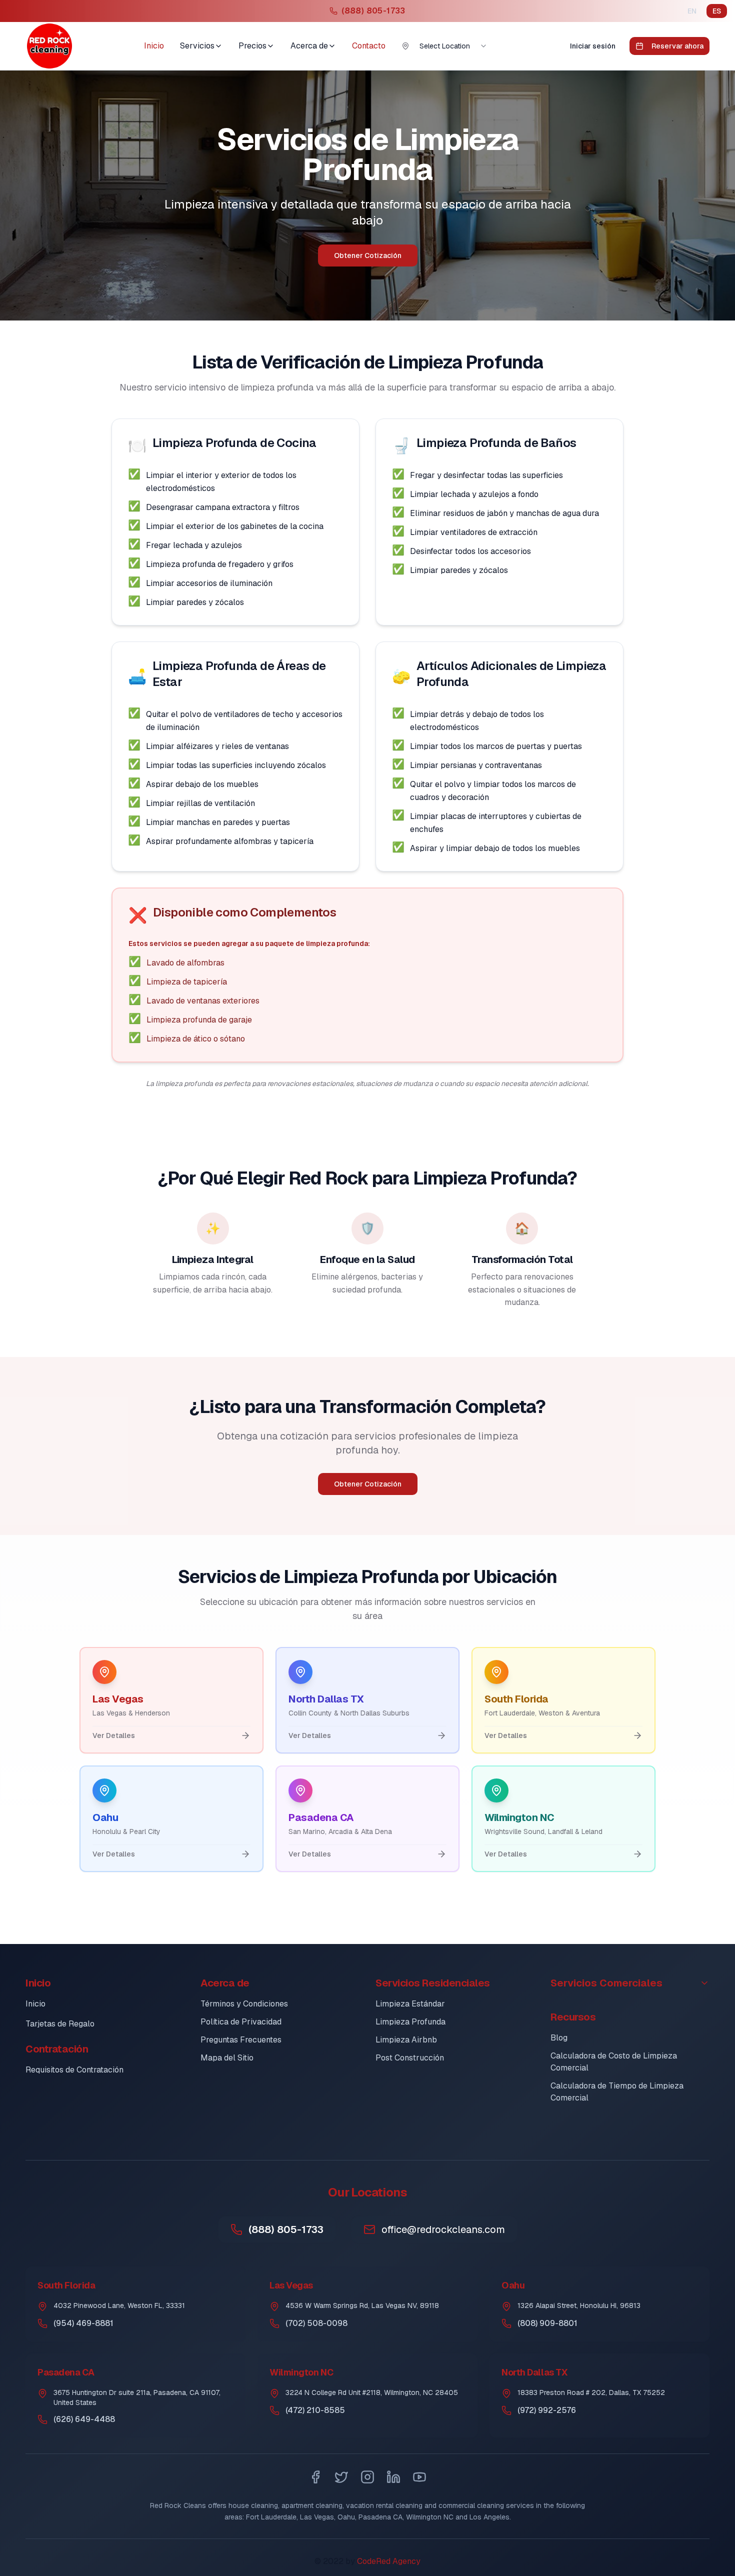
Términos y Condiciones (244, 2004)
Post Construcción (410, 2058)
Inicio (154, 46)
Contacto (369, 46)
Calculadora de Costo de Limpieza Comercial (614, 2062)
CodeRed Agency (389, 2561)
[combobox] (453, 46)
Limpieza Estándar (410, 2004)
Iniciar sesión (593, 46)
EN (692, 11)
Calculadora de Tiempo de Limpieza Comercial (617, 2092)
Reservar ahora (677, 46)
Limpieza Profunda (410, 2022)
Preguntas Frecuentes (241, 2040)
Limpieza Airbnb (406, 2040)
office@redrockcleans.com (443, 2229)
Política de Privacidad (241, 2022)
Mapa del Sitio (227, 2058)
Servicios (197, 46)
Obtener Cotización (368, 255)
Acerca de (309, 46)
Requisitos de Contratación (74, 2070)
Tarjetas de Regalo (60, 2024)
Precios (252, 46)
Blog (559, 2038)
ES (717, 11)
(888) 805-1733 (286, 2229)
